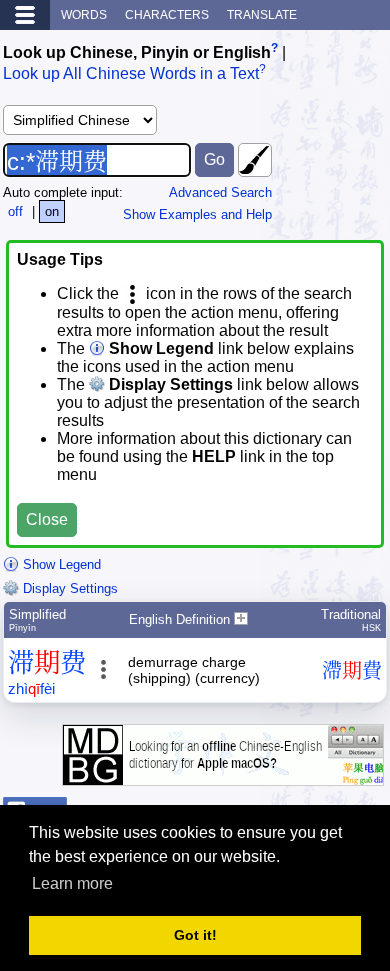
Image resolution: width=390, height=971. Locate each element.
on (52, 211)
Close (47, 519)
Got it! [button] (195, 935)
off (15, 211)
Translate (262, 15)
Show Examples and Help (197, 214)
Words (84, 15)
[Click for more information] (223, 775)
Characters (167, 15)
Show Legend (60, 564)
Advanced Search (220, 192)
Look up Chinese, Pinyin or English (137, 52)
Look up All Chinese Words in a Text (131, 74)
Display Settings (68, 588)
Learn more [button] (72, 883)
